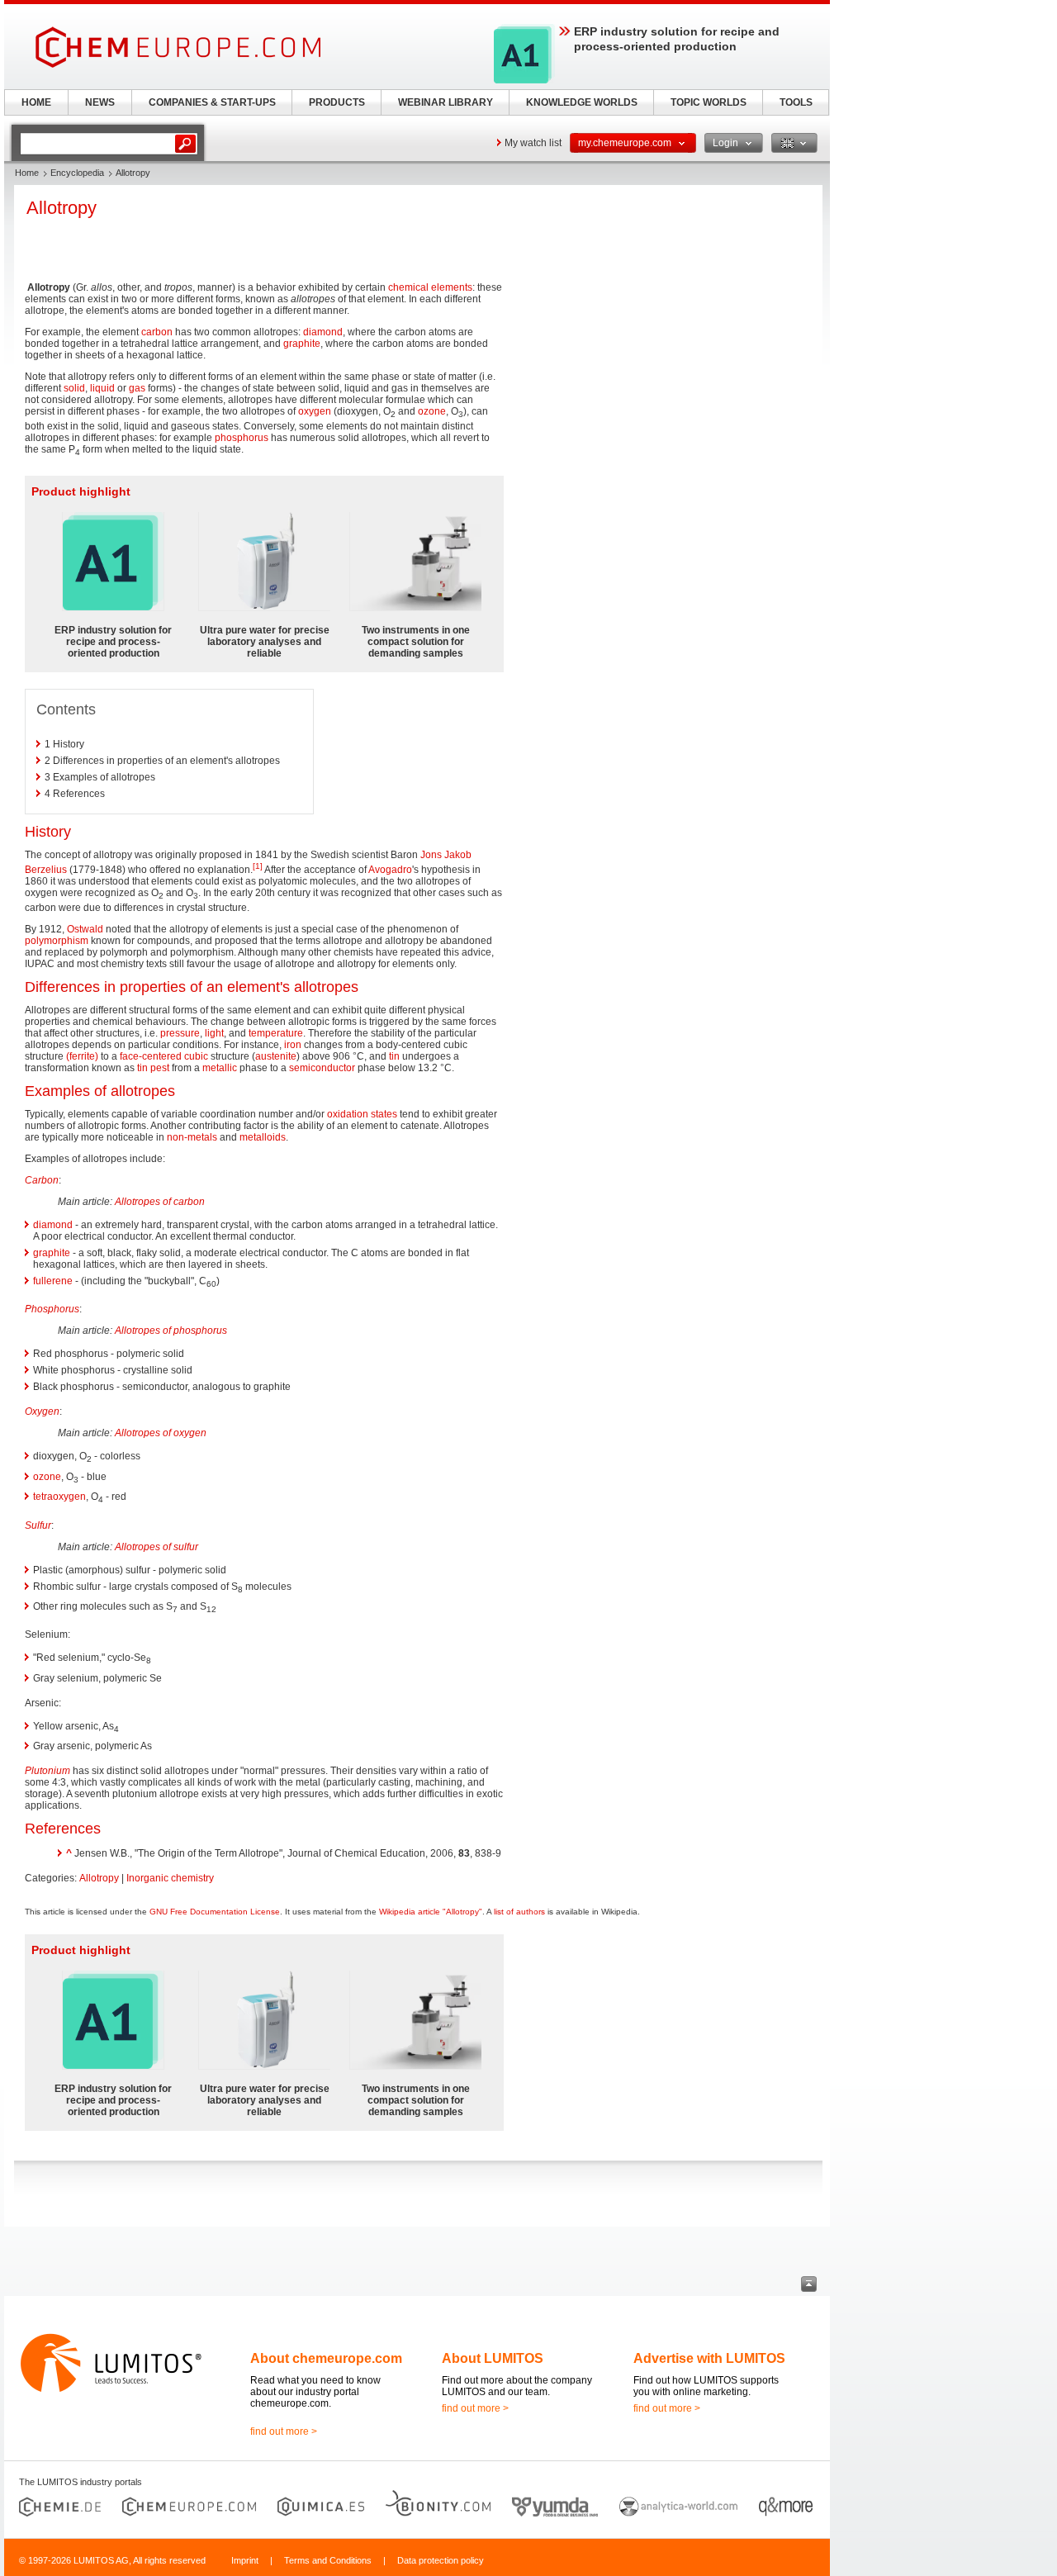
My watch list (533, 143)
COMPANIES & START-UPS (212, 102)
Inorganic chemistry (170, 1878)
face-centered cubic (164, 1056)
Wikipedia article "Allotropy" (431, 1912)
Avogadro (390, 870)
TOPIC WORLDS (709, 102)
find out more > (284, 2431)
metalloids (263, 1137)
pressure (180, 1033)
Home (27, 173)
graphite (302, 344)
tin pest (153, 1068)
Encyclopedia (77, 173)
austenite (276, 1056)
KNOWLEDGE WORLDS (582, 102)
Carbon (42, 1180)
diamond (323, 332)
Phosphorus (52, 1309)
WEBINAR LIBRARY (446, 102)
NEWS (100, 102)
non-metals (192, 1137)
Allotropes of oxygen (161, 1433)
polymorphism (57, 941)
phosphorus (242, 438)
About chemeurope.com (326, 2358)
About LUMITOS (493, 2358)
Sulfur (38, 1525)
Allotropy (99, 1878)
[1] (258, 866)
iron (293, 1045)
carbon (157, 332)
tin (394, 1056)
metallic (220, 1068)
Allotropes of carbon (160, 1202)
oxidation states (362, 1114)
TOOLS (796, 102)
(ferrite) (82, 1056)
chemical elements (430, 287)
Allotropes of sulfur (156, 1547)
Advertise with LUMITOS (709, 2358)
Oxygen (42, 1411)
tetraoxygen (59, 1497)
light (214, 1033)
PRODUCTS (337, 102)
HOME (36, 102)
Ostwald (85, 929)
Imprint (245, 2560)
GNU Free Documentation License (215, 1912)
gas (137, 388)
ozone (432, 411)
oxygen (315, 411)
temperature (276, 1033)
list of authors (519, 1912)
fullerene (53, 1281)
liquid (102, 388)
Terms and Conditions (328, 2560)
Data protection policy (441, 2560)
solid (74, 388)
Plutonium (47, 1771)
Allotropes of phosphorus (171, 1331)
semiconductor (322, 1068)
